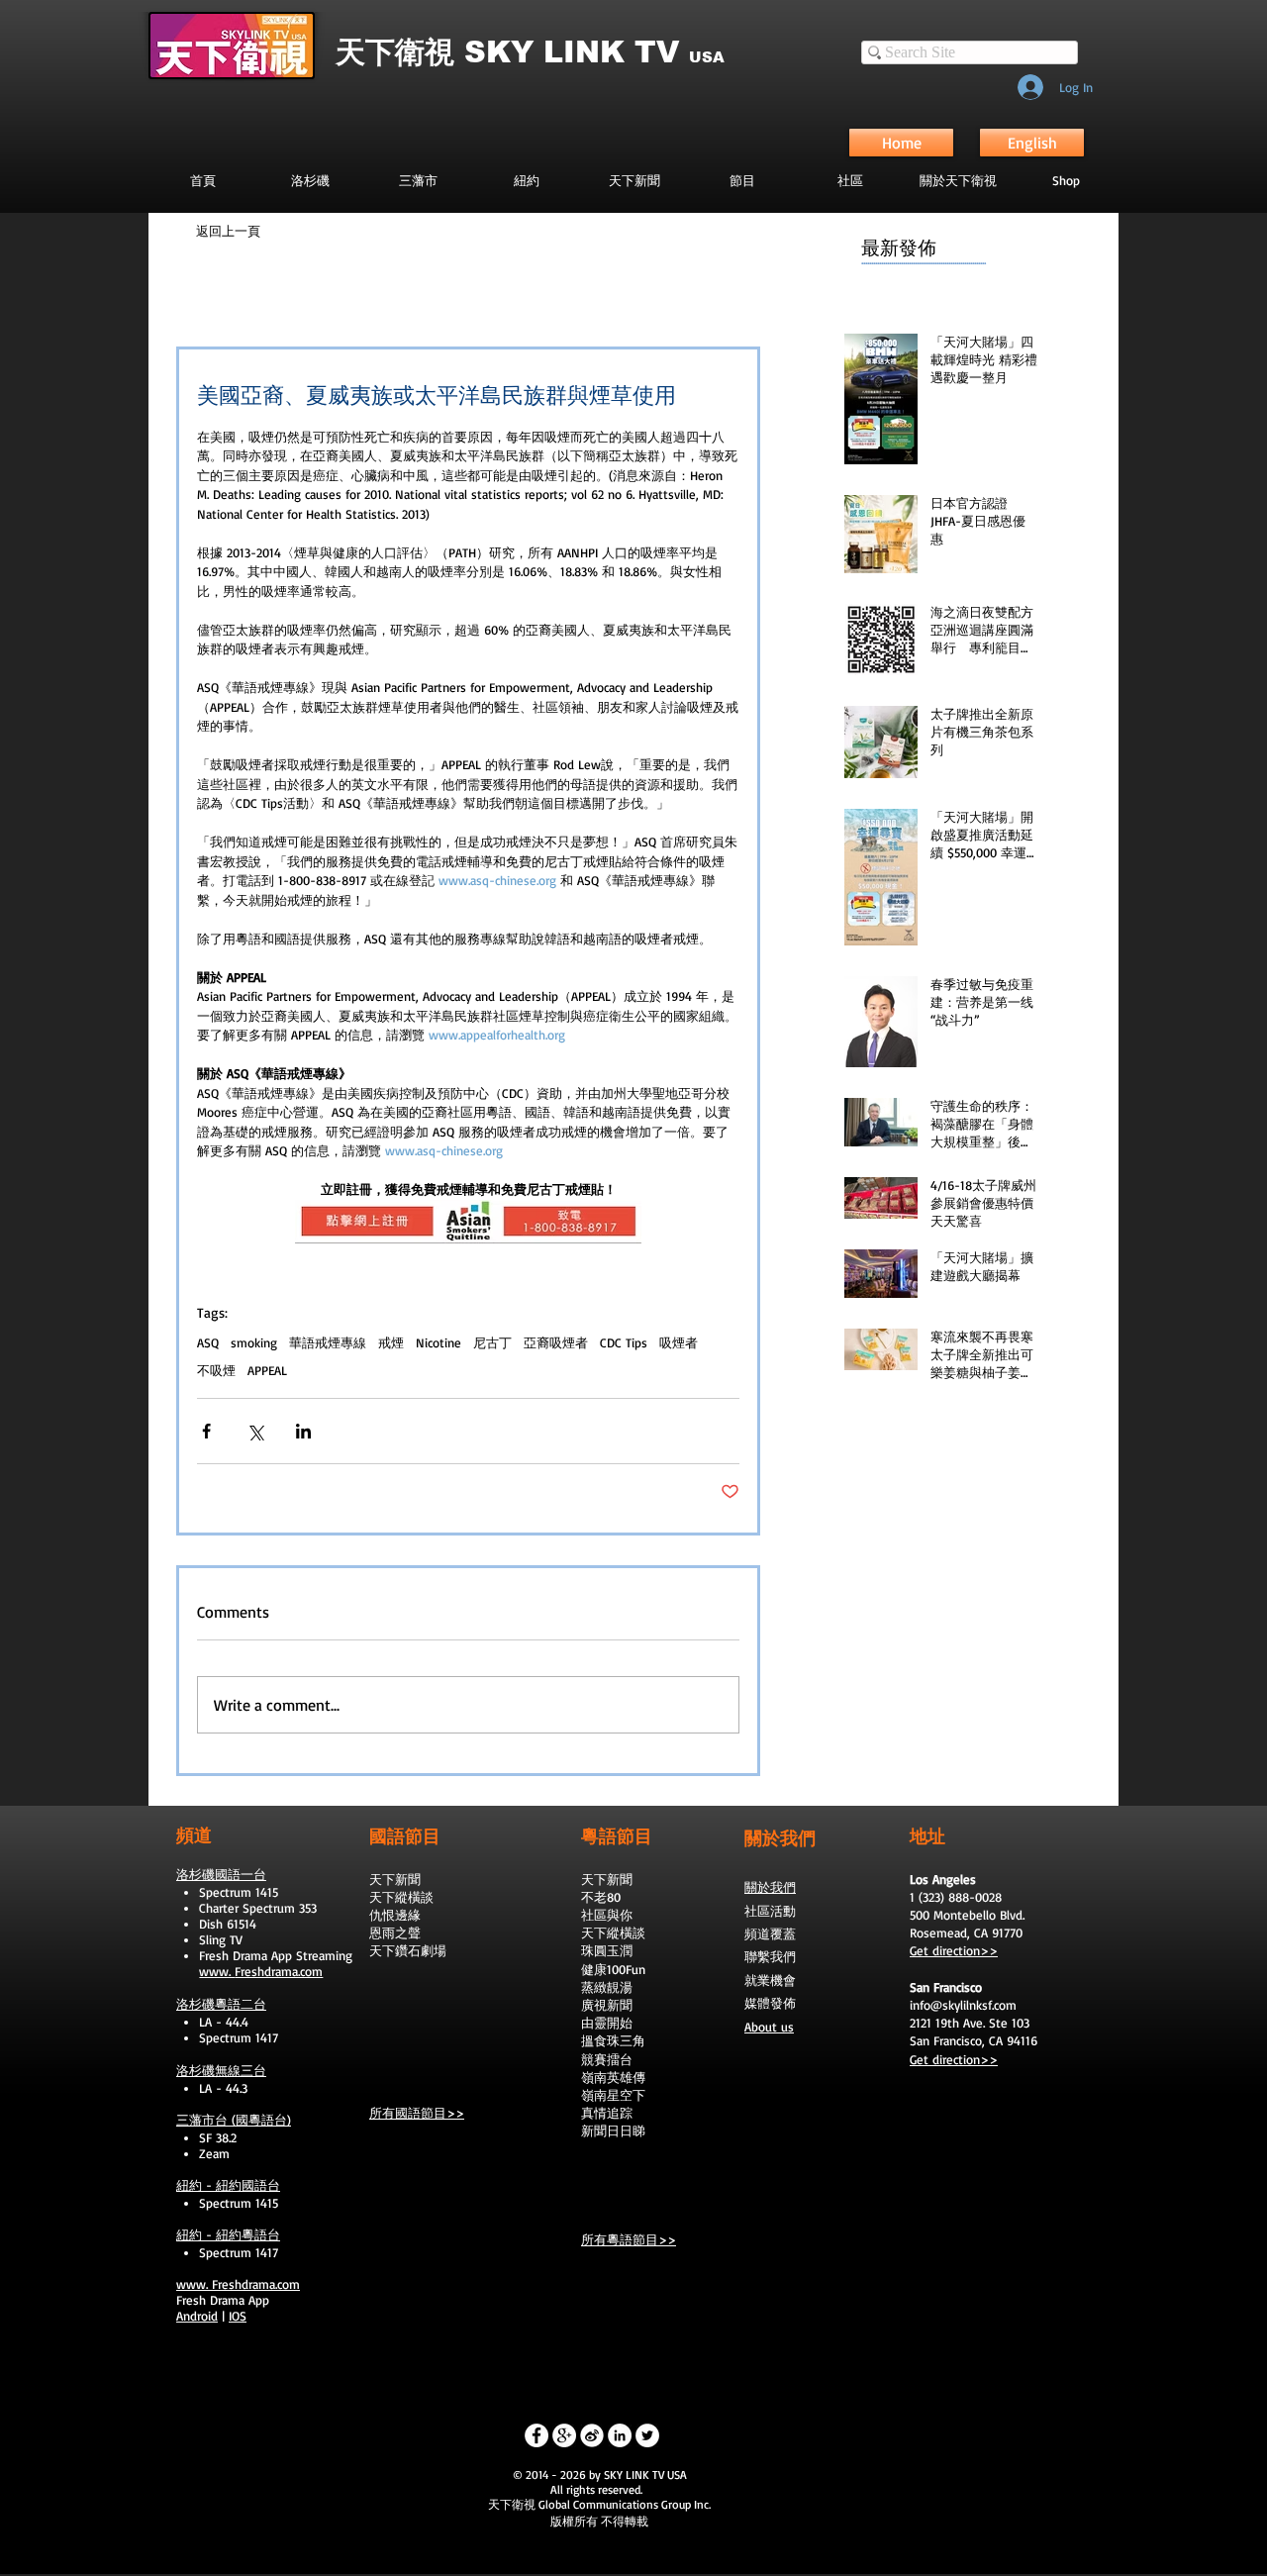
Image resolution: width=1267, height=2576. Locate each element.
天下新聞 (395, 1879)
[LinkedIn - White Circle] (620, 2435)
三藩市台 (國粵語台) (234, 2120)
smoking (254, 1342)
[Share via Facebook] (206, 1431)
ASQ (208, 1342)
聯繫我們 (770, 1956)
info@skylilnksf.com (963, 2005)
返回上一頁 (228, 231)
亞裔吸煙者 (556, 1342)
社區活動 (770, 1911)
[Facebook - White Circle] (536, 2435)
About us (769, 2027)
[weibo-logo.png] (592, 2435)
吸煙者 (679, 1342)
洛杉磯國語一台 (221, 1874)
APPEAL (267, 1370)
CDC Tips (624, 1342)
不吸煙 (216, 1370)
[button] (742, 180)
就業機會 (770, 1980)
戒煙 (391, 1342)
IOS (238, 2316)
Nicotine (439, 1342)
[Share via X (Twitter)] (255, 1431)
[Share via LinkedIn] (303, 1431)
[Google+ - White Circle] (564, 2435)
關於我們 (770, 1887)
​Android (197, 2316)
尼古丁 (492, 1342)
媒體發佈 (770, 2003)
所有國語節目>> (417, 2113)
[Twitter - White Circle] (647, 2435)
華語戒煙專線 (328, 1342)
